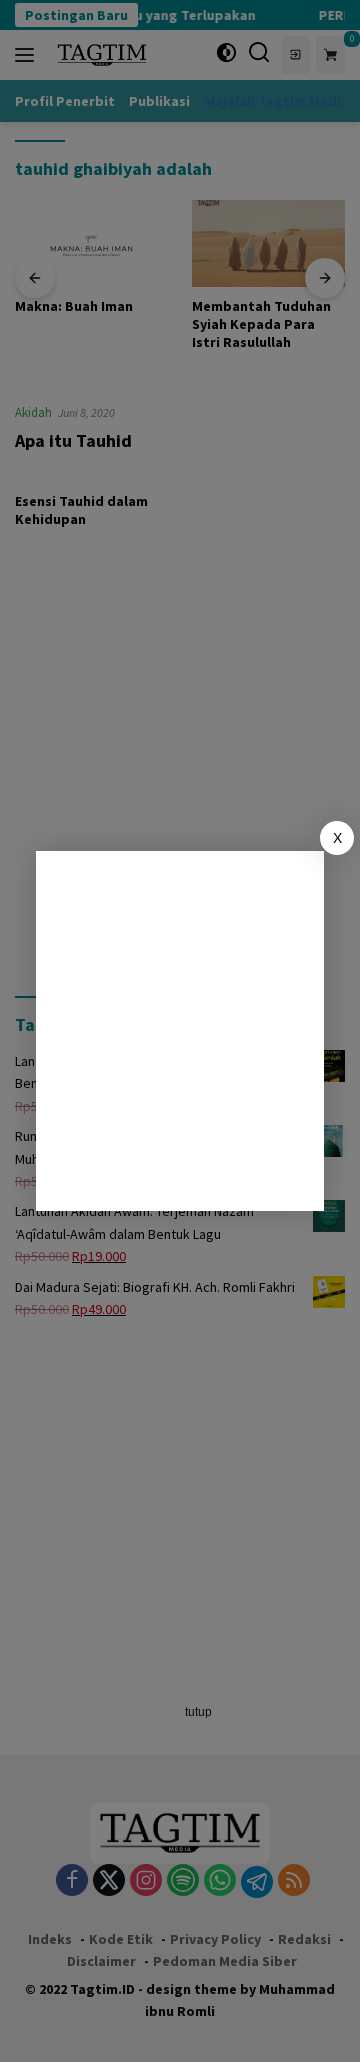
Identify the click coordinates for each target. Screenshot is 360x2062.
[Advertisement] (180, 1031)
